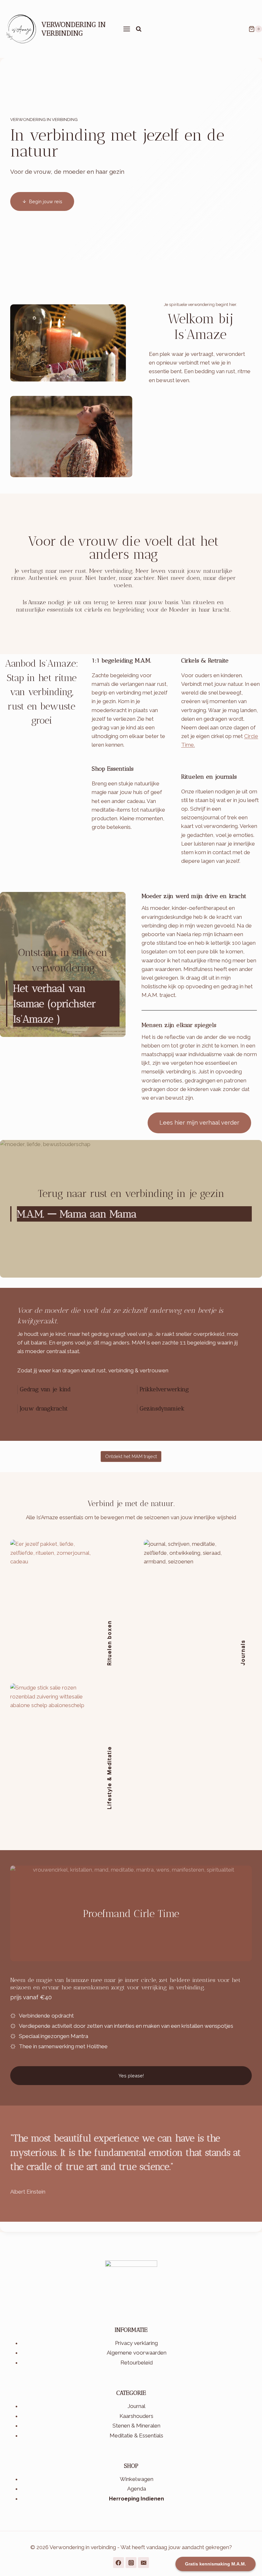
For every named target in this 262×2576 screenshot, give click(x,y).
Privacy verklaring (136, 2343)
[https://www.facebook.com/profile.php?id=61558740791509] (119, 2563)
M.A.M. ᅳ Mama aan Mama (77, 1214)
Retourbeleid (137, 2363)
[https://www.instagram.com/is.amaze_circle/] (131, 2563)
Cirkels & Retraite (205, 661)
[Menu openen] (126, 29)
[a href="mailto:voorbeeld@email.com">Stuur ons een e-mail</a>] (143, 2563)
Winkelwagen (137, 2479)
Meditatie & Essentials (136, 2436)
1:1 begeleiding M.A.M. (121, 661)
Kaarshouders (136, 2416)
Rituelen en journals (209, 777)
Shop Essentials (113, 769)
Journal (136, 2406)
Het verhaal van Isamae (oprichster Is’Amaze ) (54, 1004)
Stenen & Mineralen (136, 2426)
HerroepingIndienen (136, 2499)
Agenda (137, 2489)
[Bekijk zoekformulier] (139, 29)
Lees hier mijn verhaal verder (199, 1123)
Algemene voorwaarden (137, 2353)
